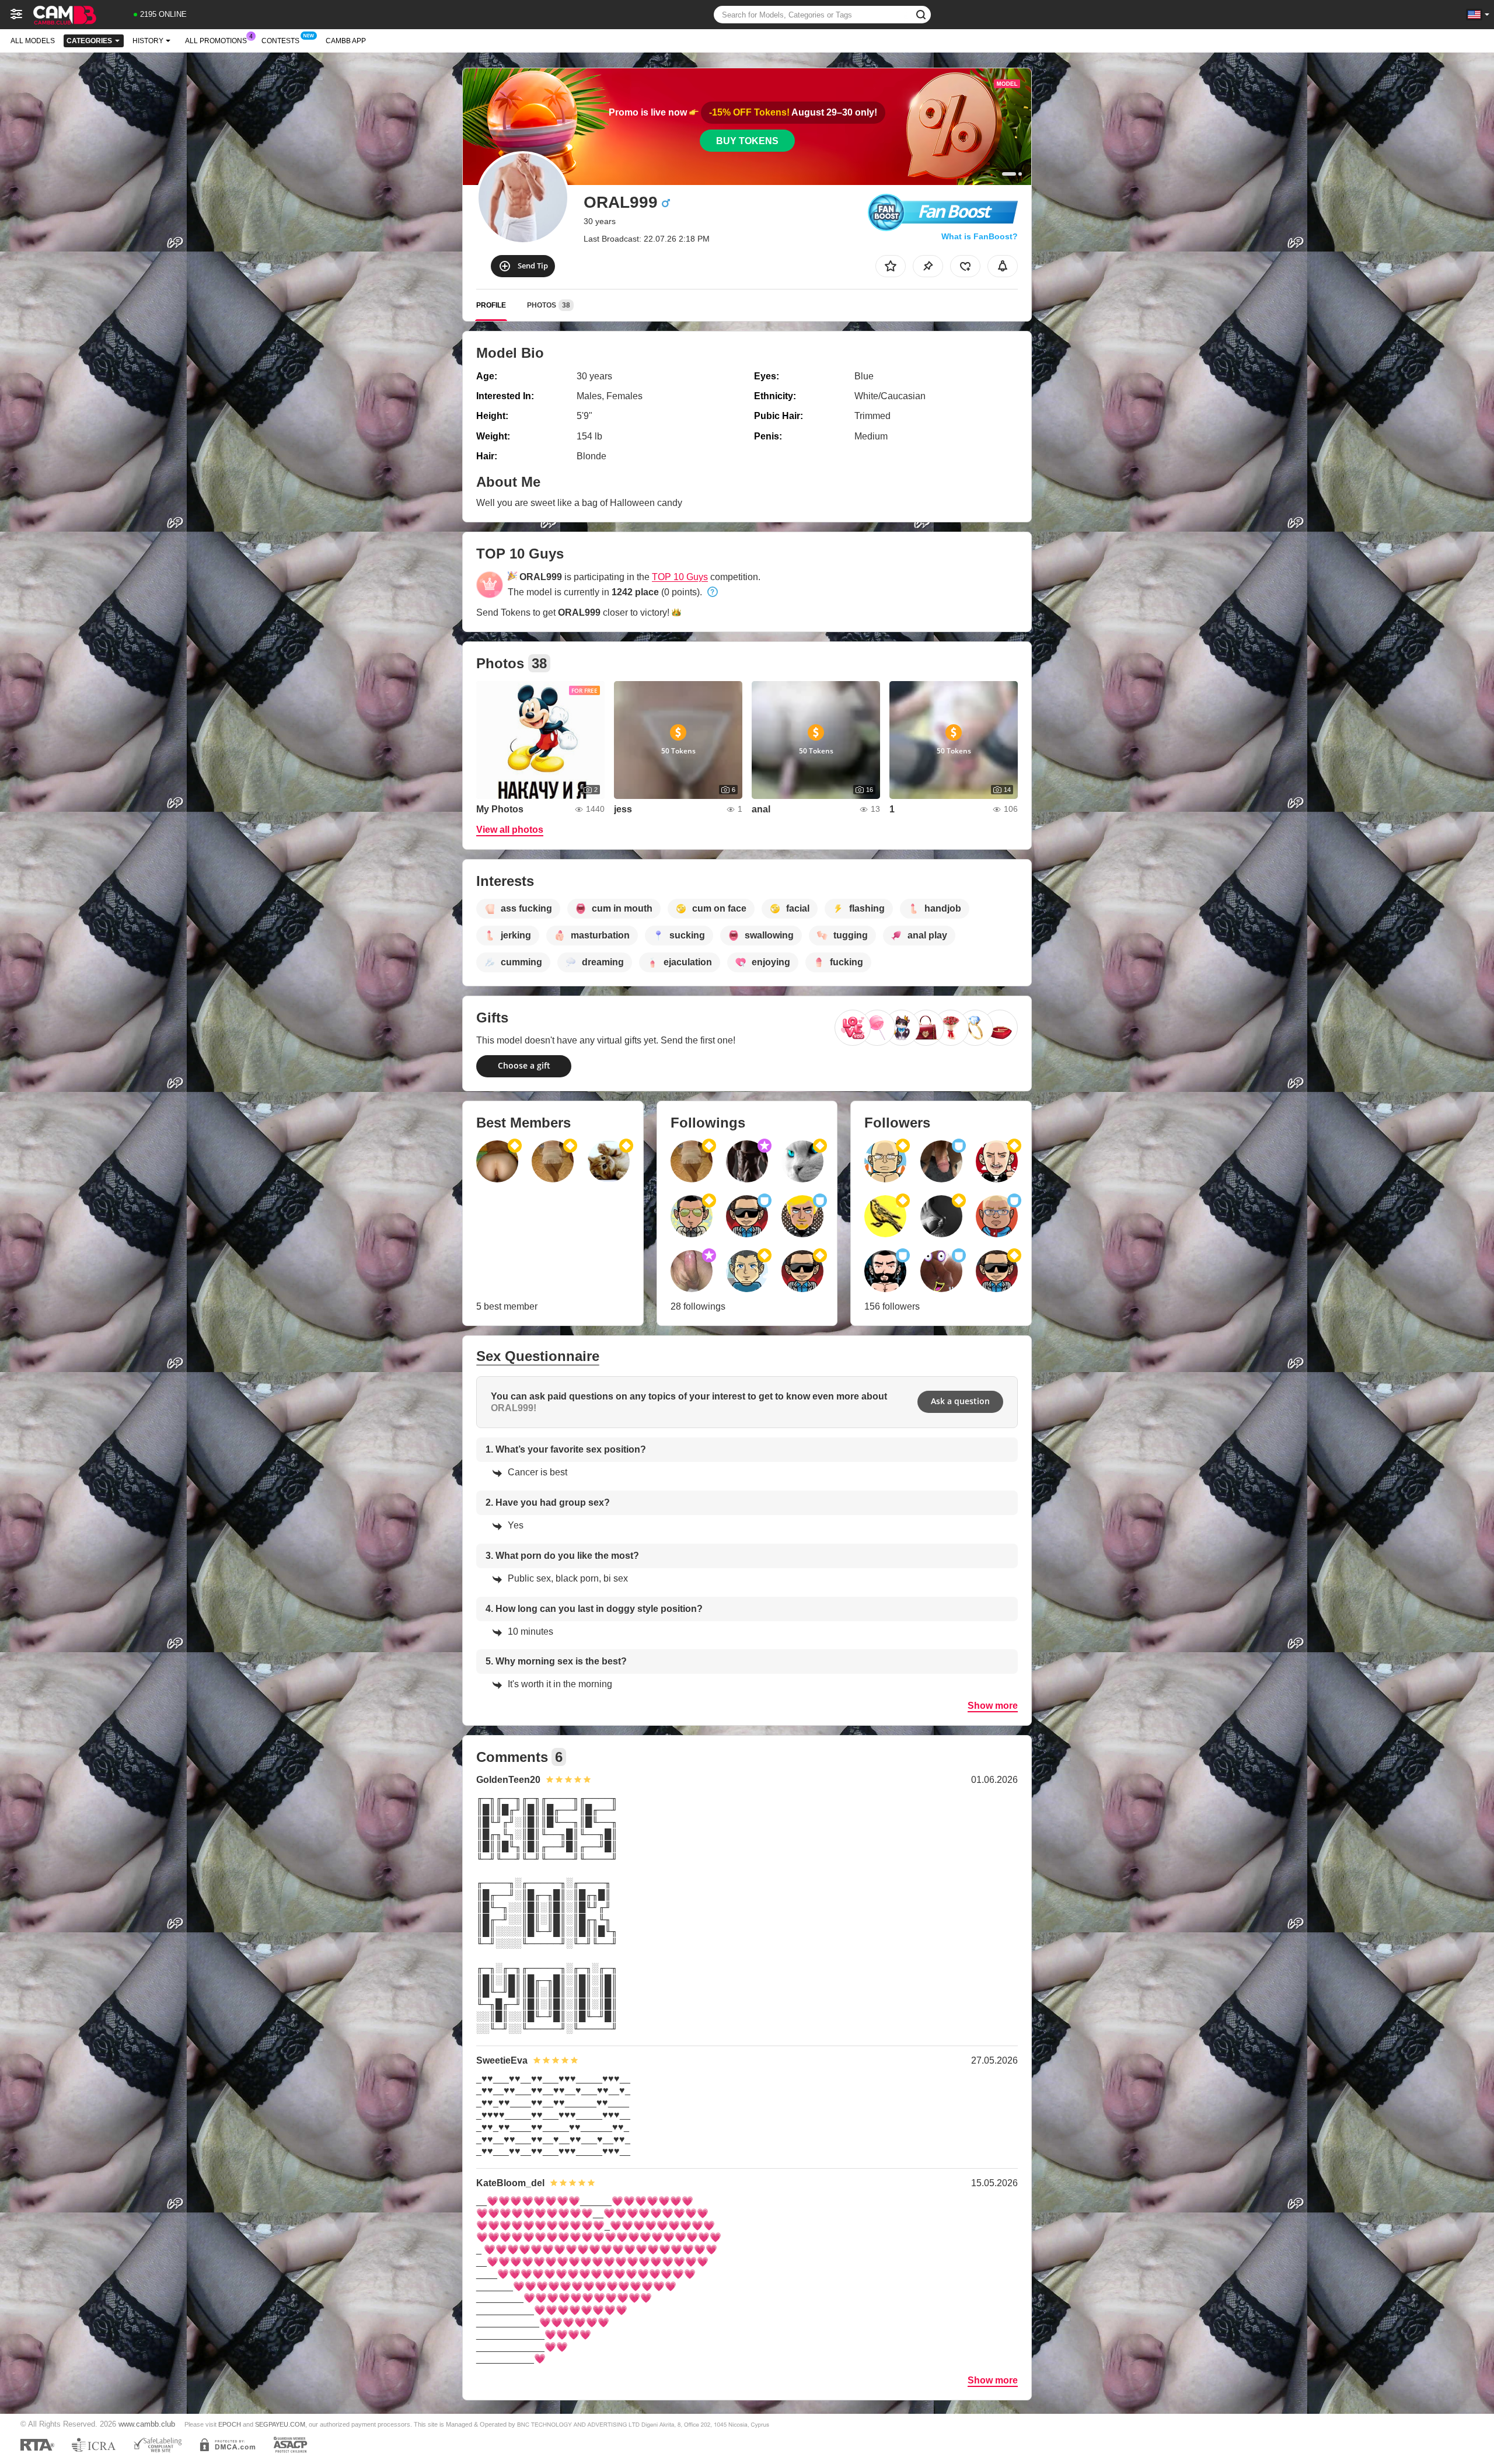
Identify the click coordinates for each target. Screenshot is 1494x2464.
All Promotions (216, 41)
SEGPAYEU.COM (280, 2424)
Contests (280, 41)
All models (33, 41)
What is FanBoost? (980, 236)
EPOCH (230, 2424)
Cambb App (346, 41)
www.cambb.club (147, 2424)
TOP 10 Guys (680, 577)
